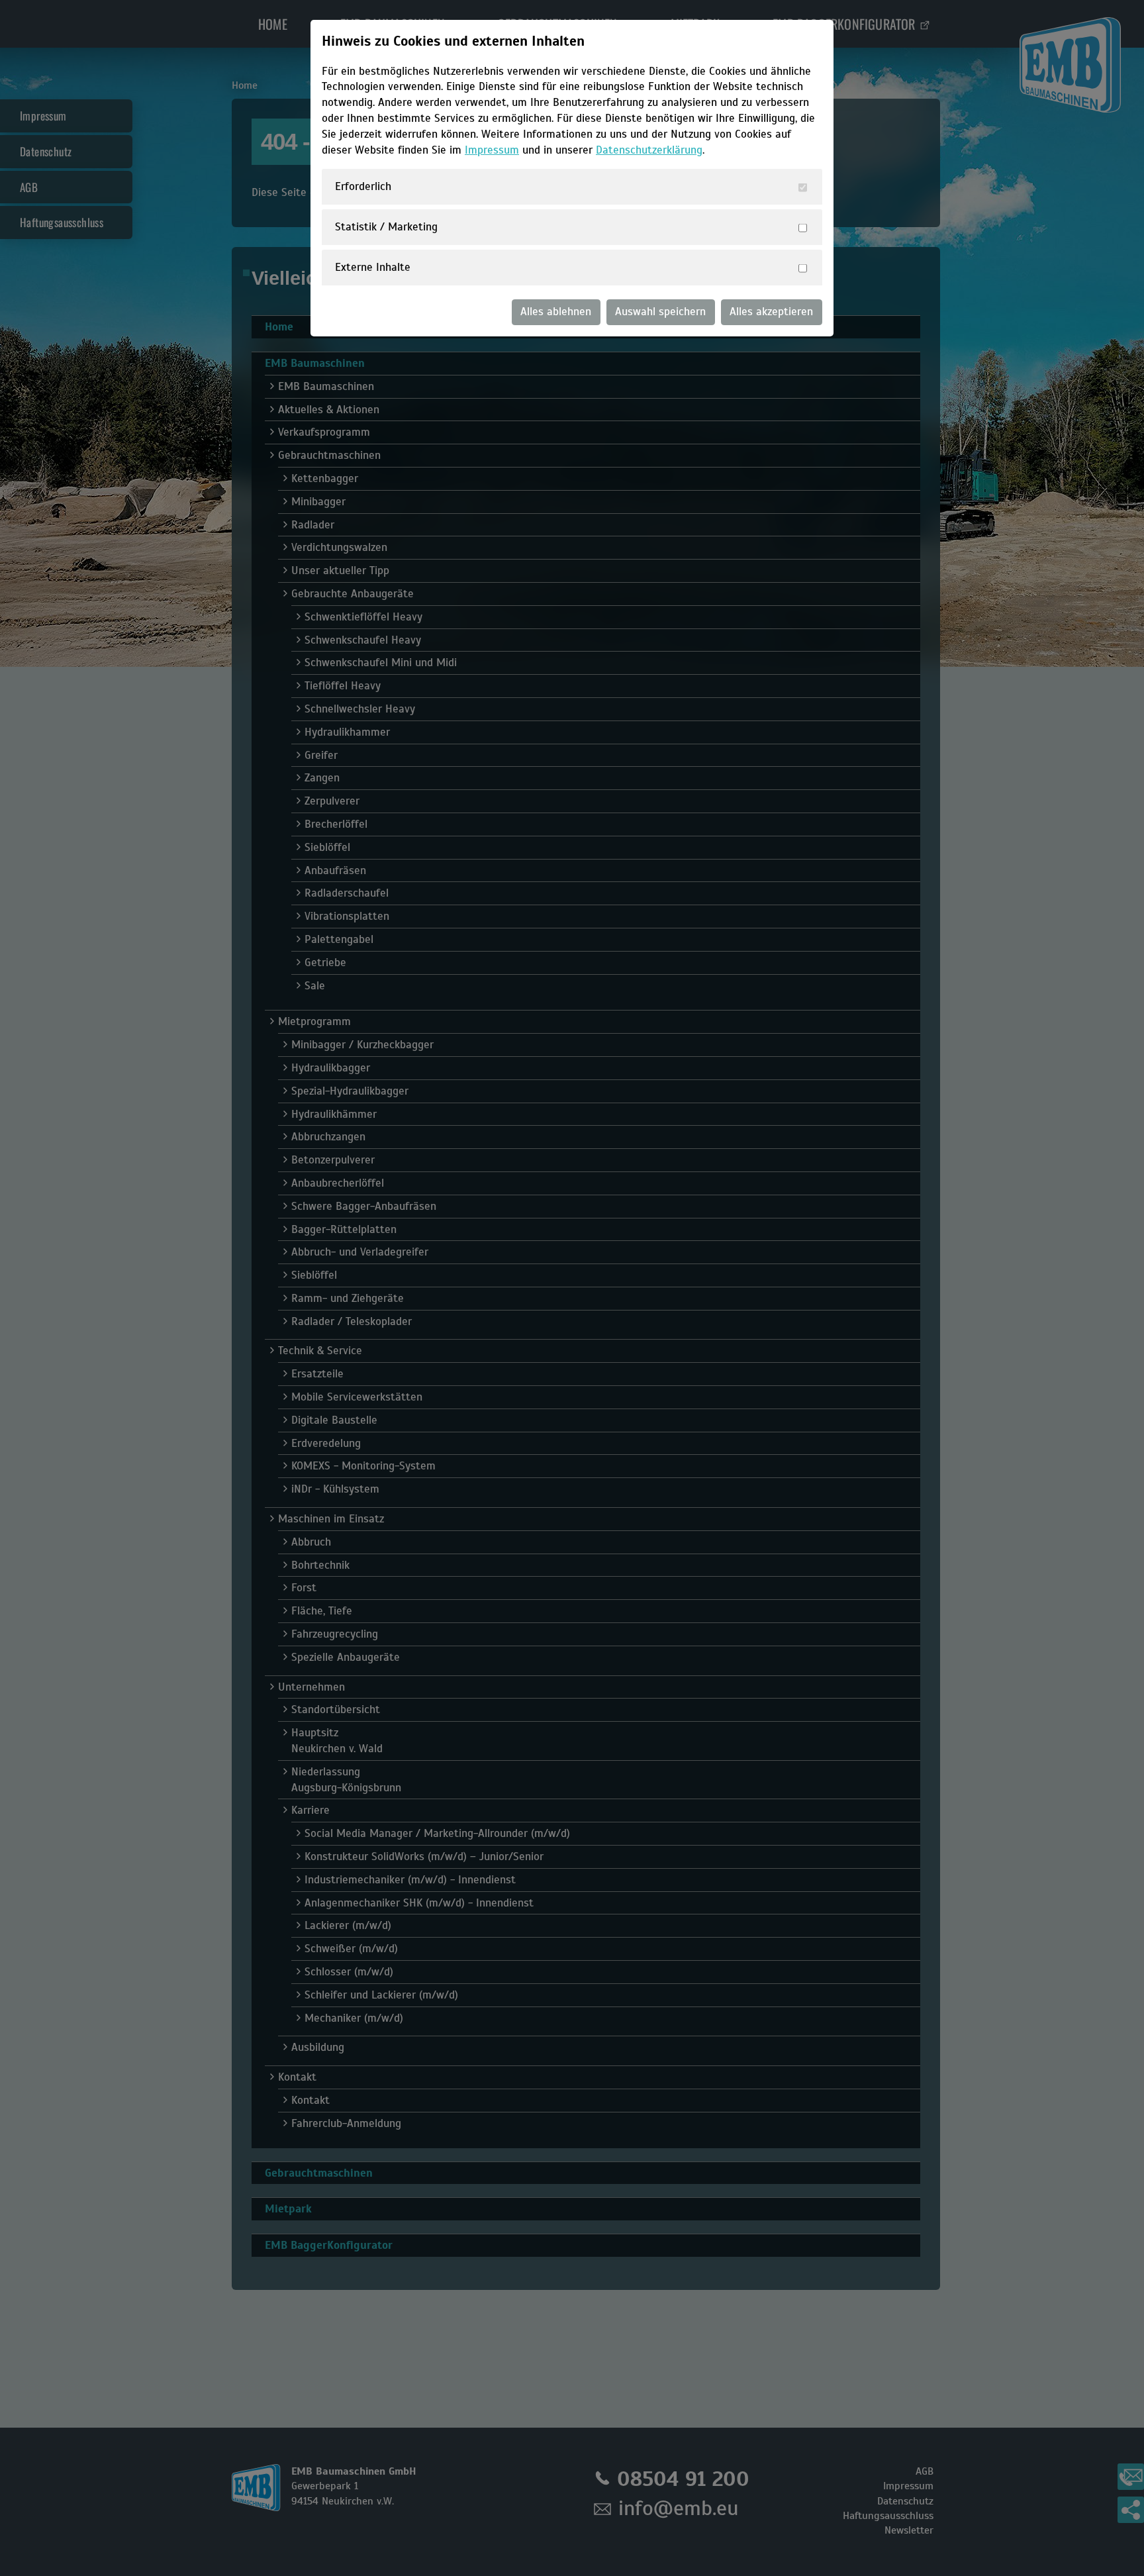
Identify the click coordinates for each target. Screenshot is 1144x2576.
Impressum (492, 150)
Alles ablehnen (556, 312)
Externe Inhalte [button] (373, 267)
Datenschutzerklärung (649, 150)
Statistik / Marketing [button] (386, 227)
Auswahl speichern (660, 312)
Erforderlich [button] (363, 186)
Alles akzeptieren (771, 312)
